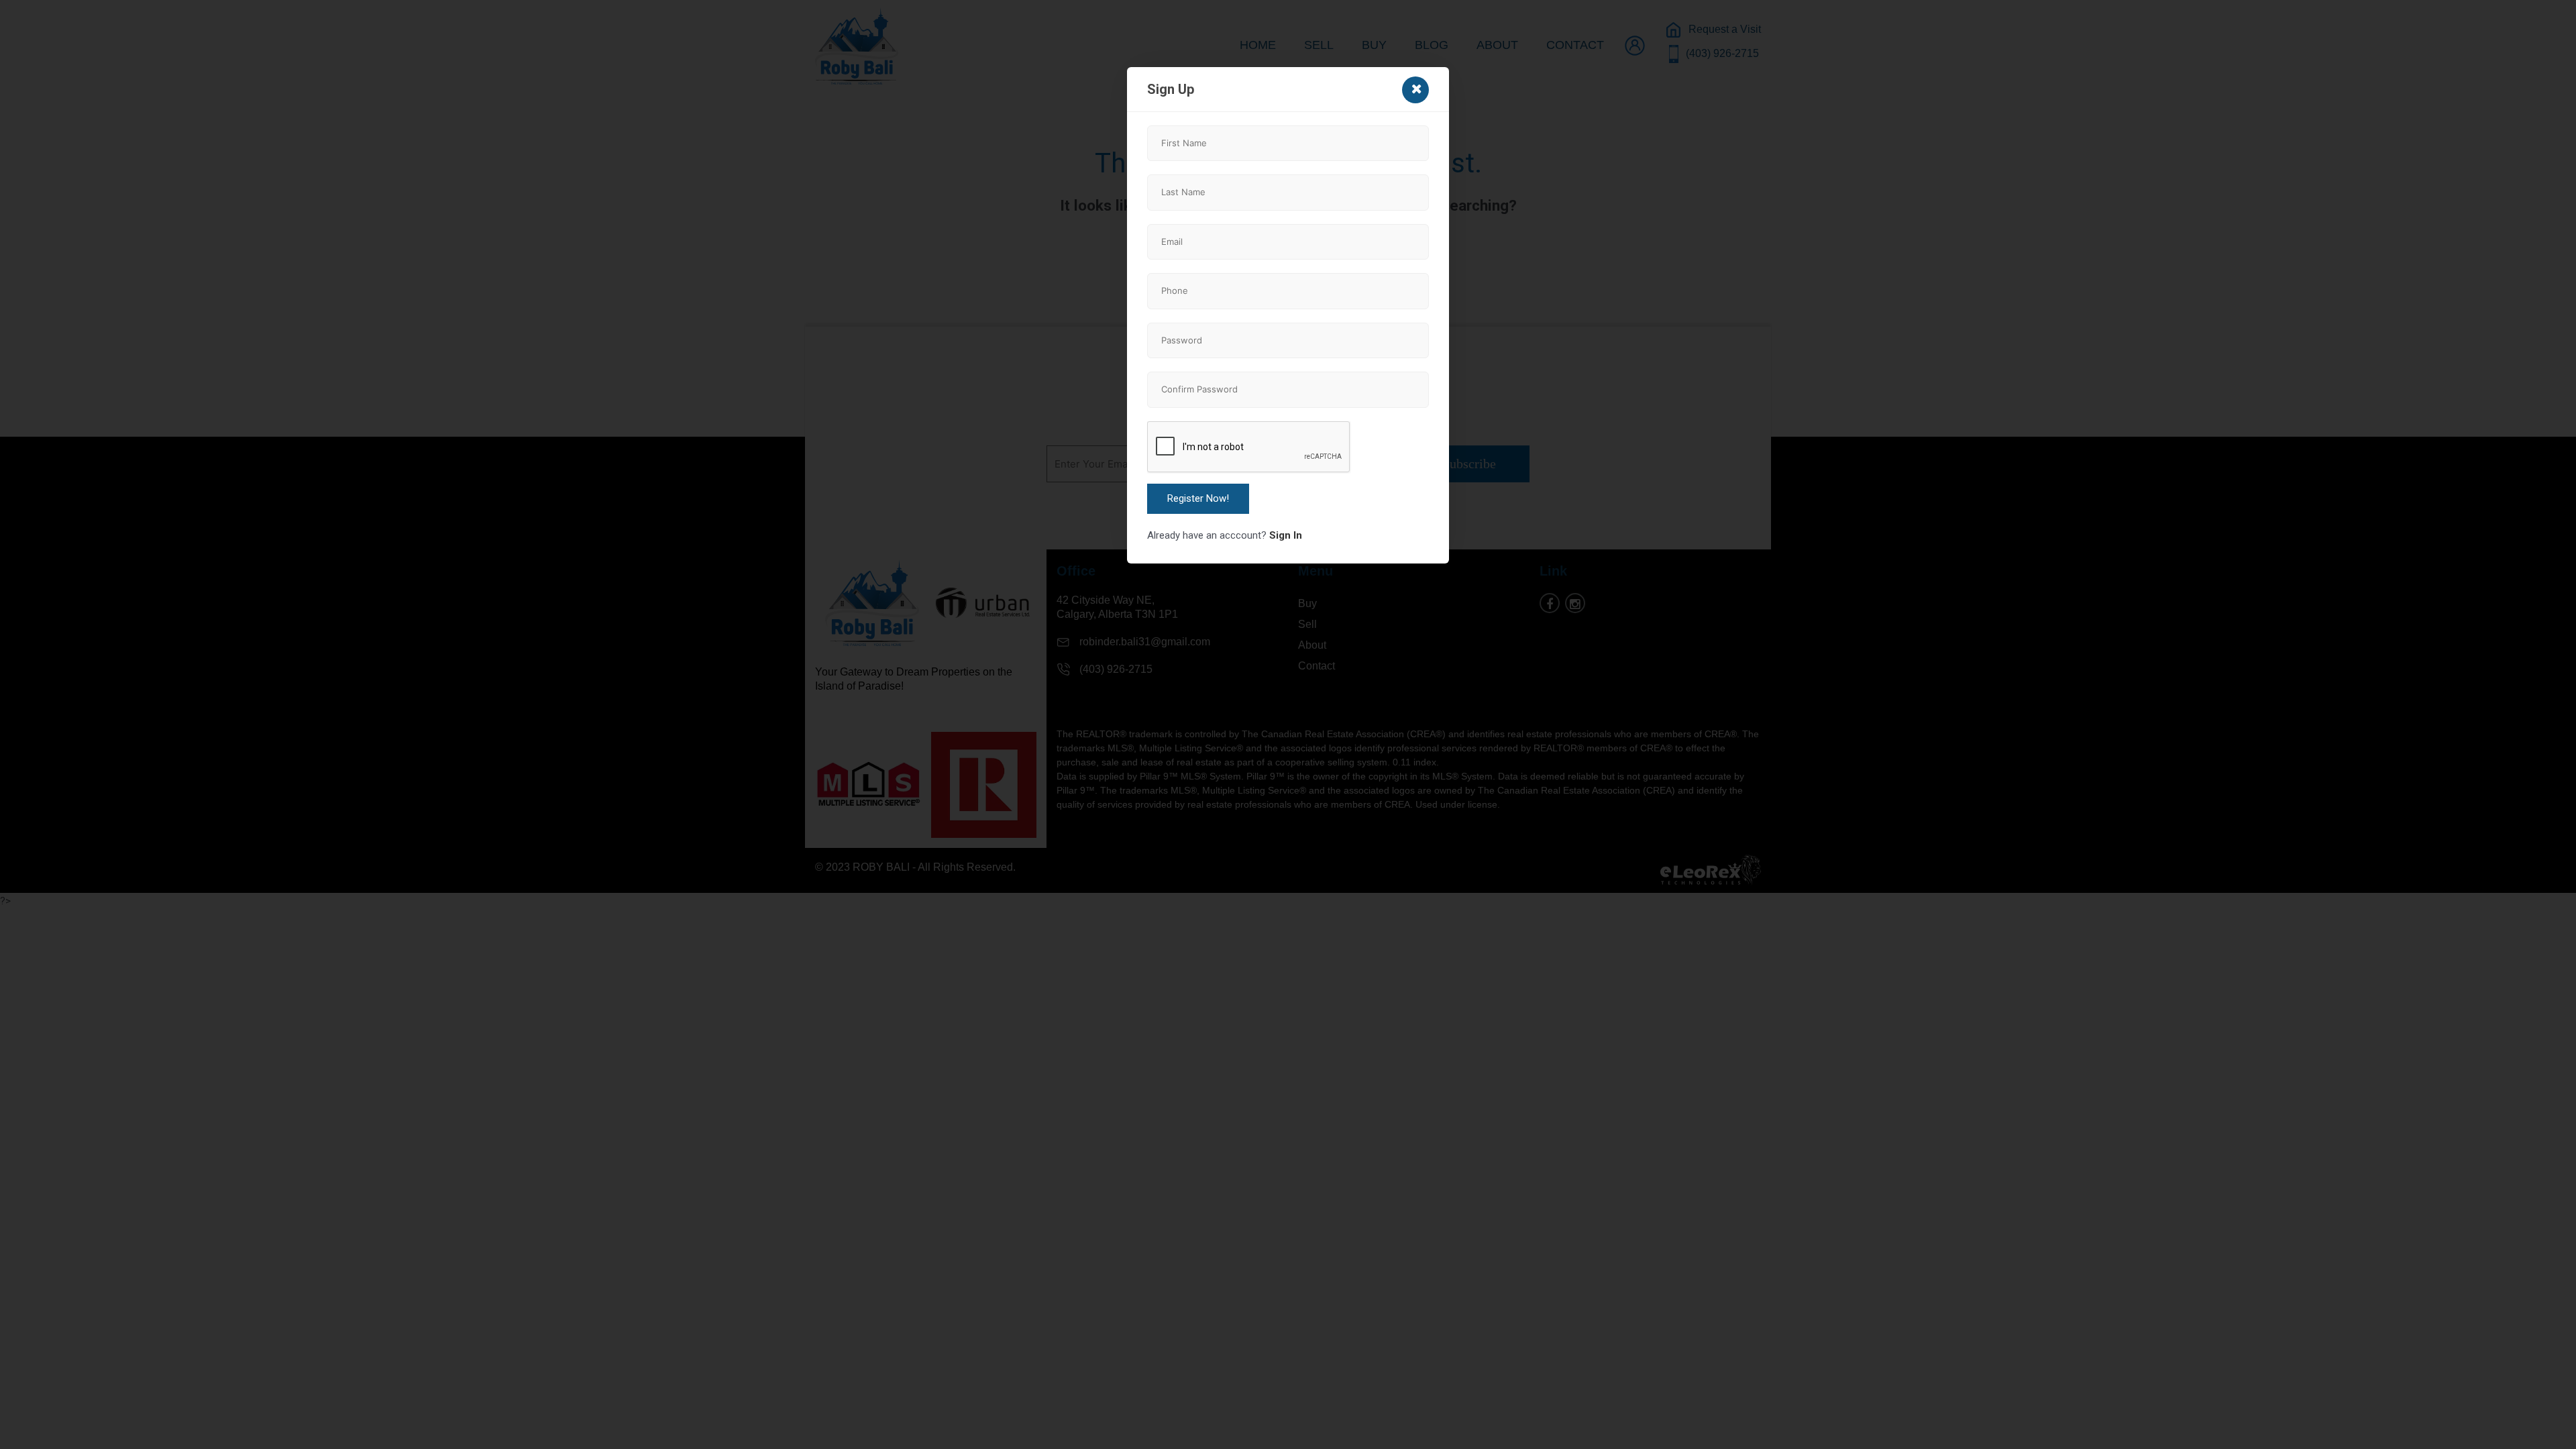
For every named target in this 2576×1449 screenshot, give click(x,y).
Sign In (1286, 535)
